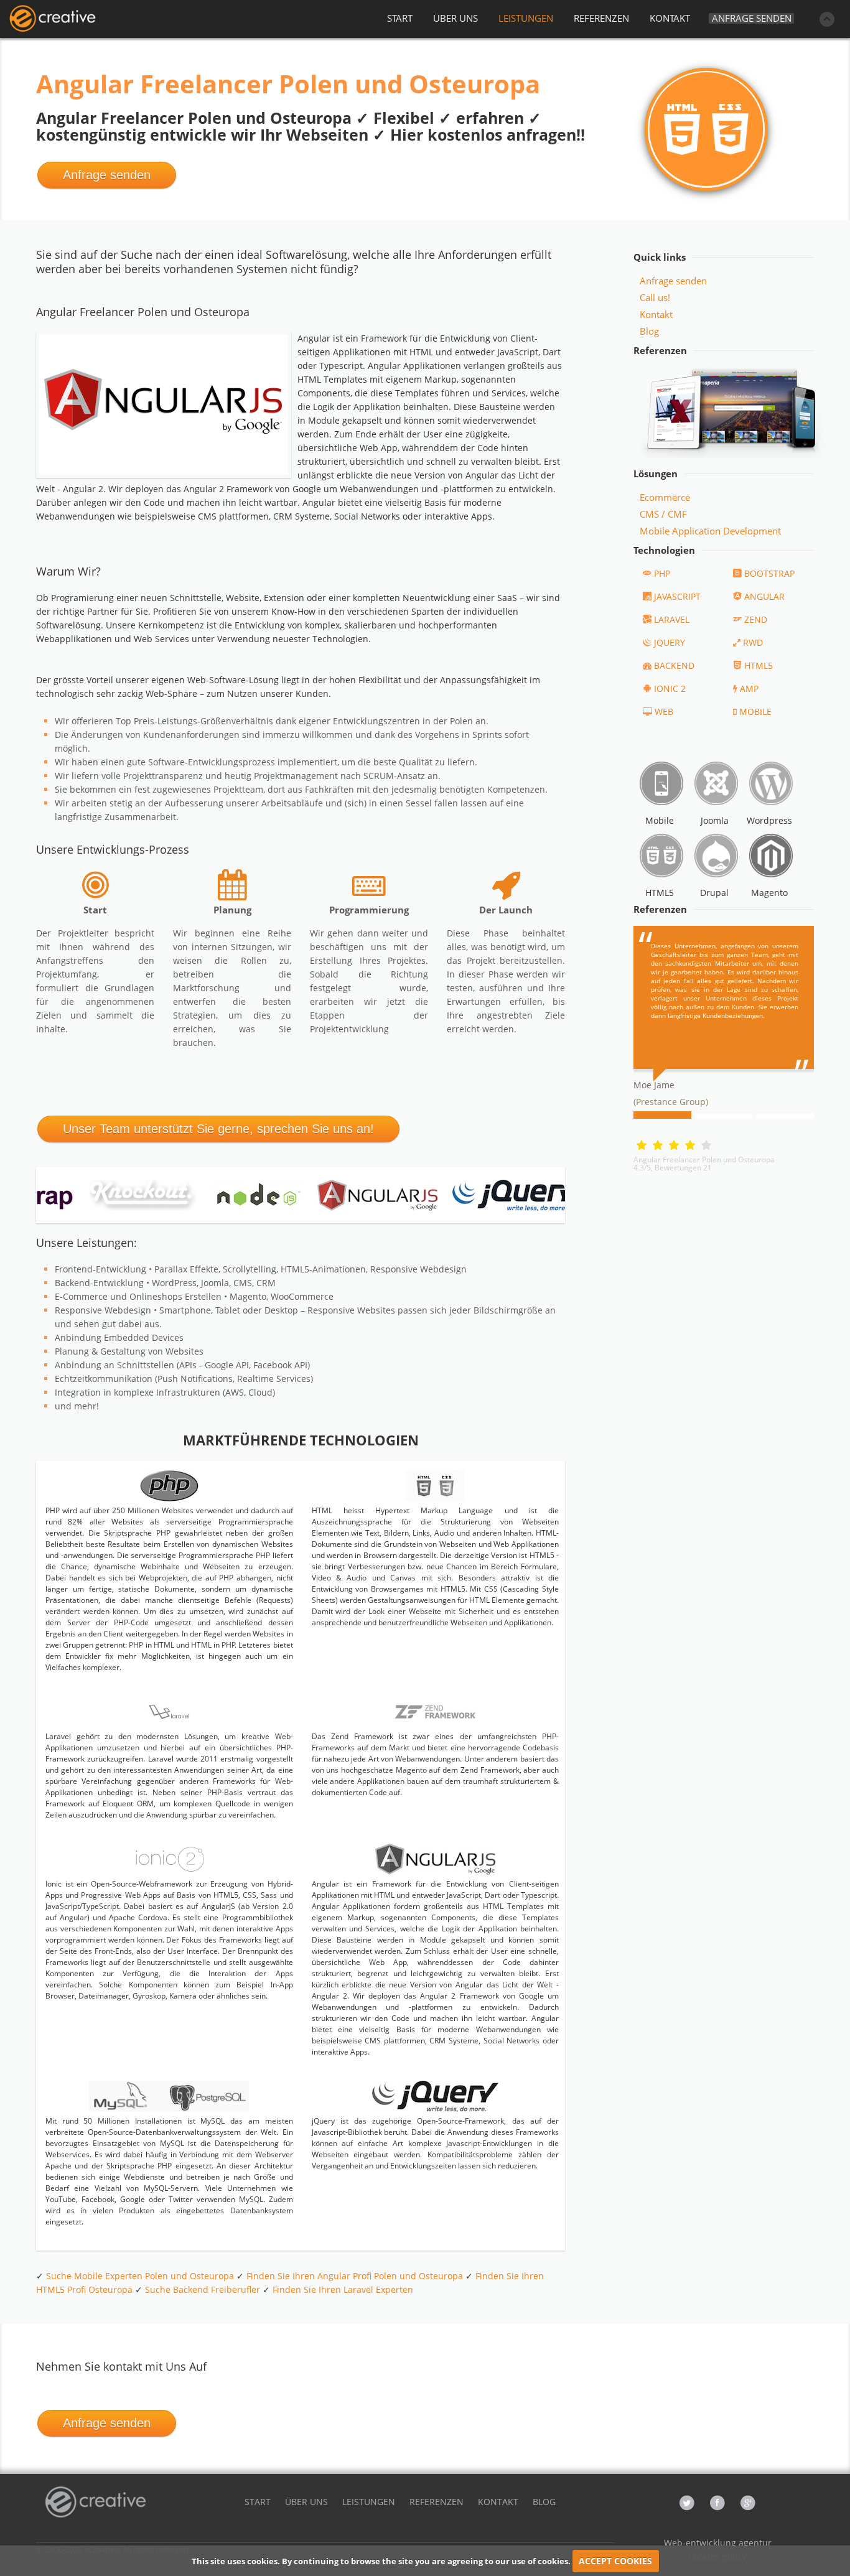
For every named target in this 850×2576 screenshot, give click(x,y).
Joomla (715, 820)
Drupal (714, 893)
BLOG (544, 2502)
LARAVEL (672, 619)
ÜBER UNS (455, 18)
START (400, 18)
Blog (649, 331)
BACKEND (674, 665)
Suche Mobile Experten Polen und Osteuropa (140, 2276)
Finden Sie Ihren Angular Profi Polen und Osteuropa (355, 2276)
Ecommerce (665, 497)
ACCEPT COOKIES (615, 2561)
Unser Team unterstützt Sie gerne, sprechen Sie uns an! (218, 1129)
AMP (749, 688)
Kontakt (656, 314)
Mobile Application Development (710, 531)
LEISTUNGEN (526, 18)
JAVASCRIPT (677, 596)
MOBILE (755, 712)
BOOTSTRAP (769, 573)
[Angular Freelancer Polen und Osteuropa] (52, 19)
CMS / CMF (663, 514)
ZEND (756, 619)
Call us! (655, 297)
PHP (662, 573)
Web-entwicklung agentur (718, 2543)
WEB (664, 712)
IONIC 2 (670, 688)
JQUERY (670, 642)
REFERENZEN (601, 18)
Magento (769, 893)
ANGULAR (764, 596)
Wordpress (769, 820)
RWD (753, 642)
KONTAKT (670, 18)
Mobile (660, 820)
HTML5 (759, 665)
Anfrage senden (752, 18)
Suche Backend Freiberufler (203, 2289)
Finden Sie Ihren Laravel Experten (343, 2289)
